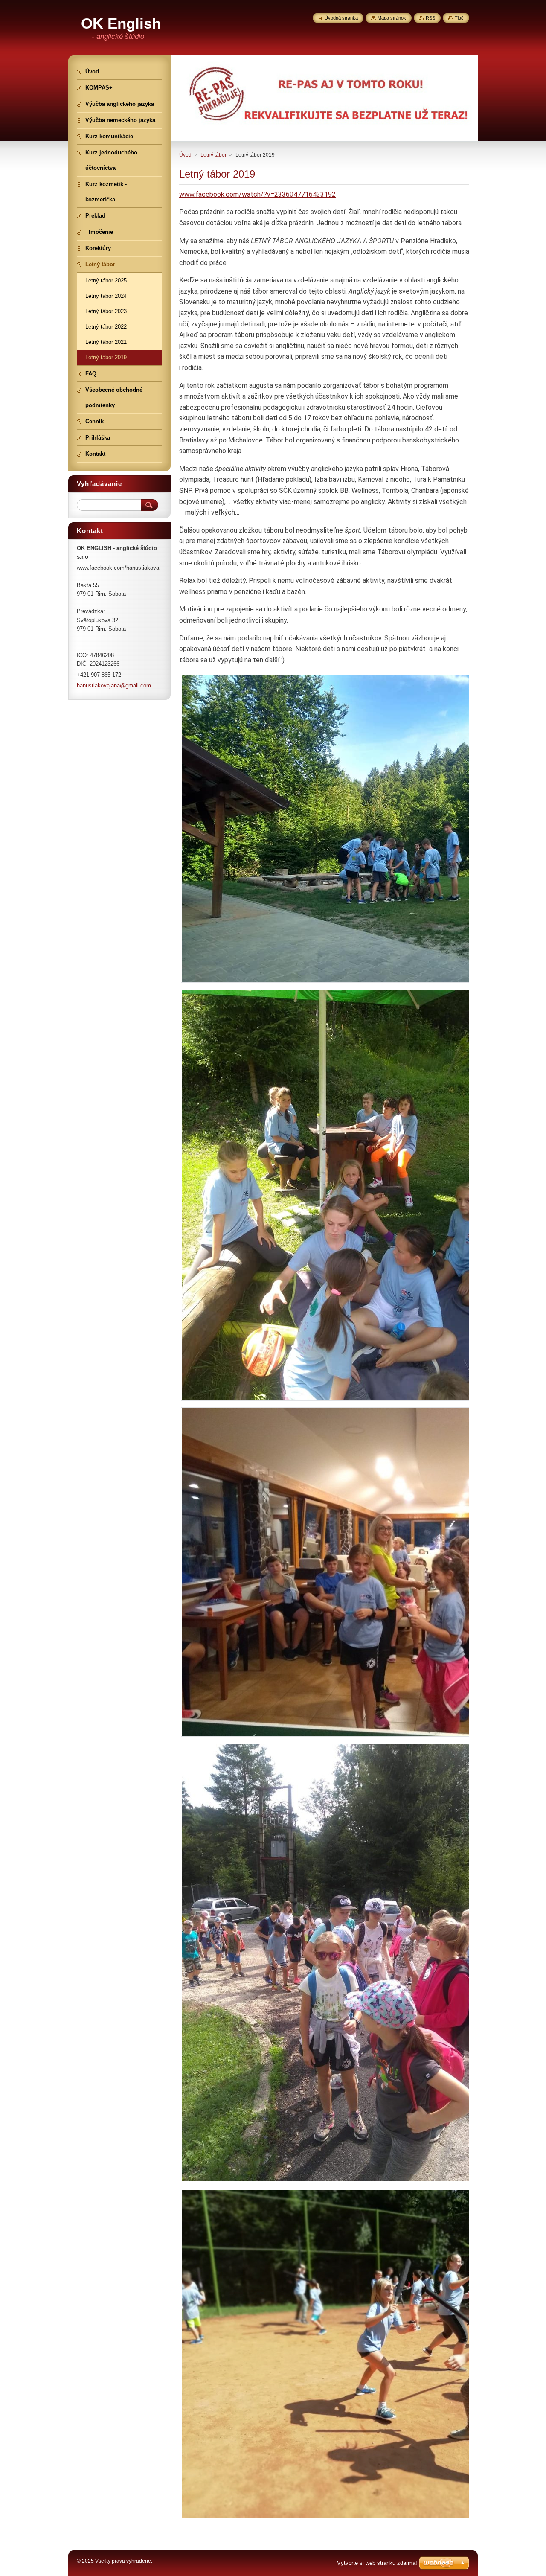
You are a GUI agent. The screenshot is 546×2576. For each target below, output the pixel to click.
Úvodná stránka (341, 18)
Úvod (185, 155)
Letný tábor (213, 155)
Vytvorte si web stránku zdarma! (377, 2563)
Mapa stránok (392, 18)
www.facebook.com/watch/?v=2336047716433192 (257, 194)
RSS (430, 18)
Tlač (459, 18)
